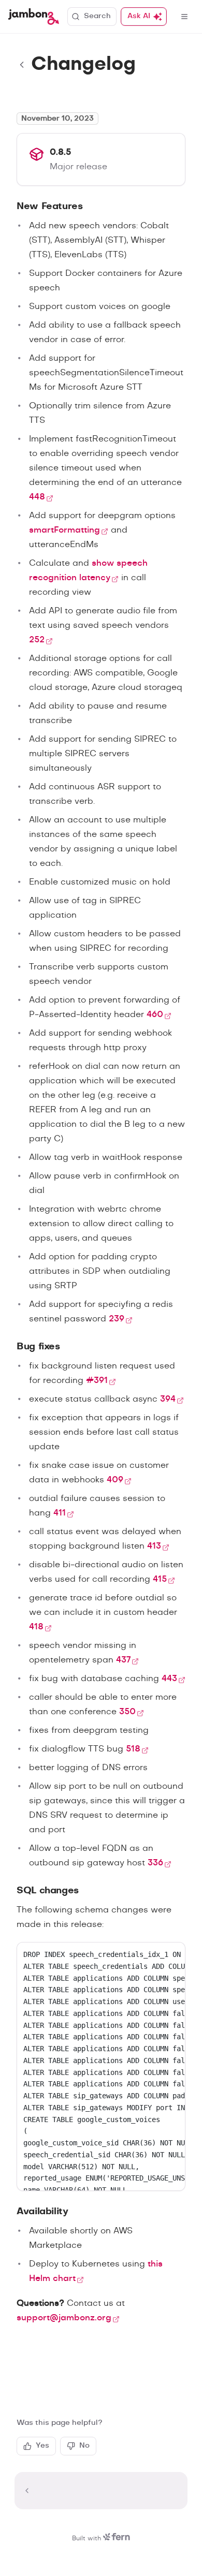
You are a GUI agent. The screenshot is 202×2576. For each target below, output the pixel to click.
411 (60, 1513)
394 (168, 1399)
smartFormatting (64, 530)
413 (154, 1546)
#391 (97, 1380)
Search (97, 16)
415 (160, 1579)
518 (133, 1749)
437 (123, 1660)
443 (169, 1679)
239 (117, 1319)
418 (36, 1627)
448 (37, 497)
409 (115, 1480)
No (84, 2446)
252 (37, 640)
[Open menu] (184, 17)
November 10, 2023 (57, 119)
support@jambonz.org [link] (64, 2318)
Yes (42, 2446)
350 (127, 1712)
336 (155, 1863)
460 (155, 1014)
